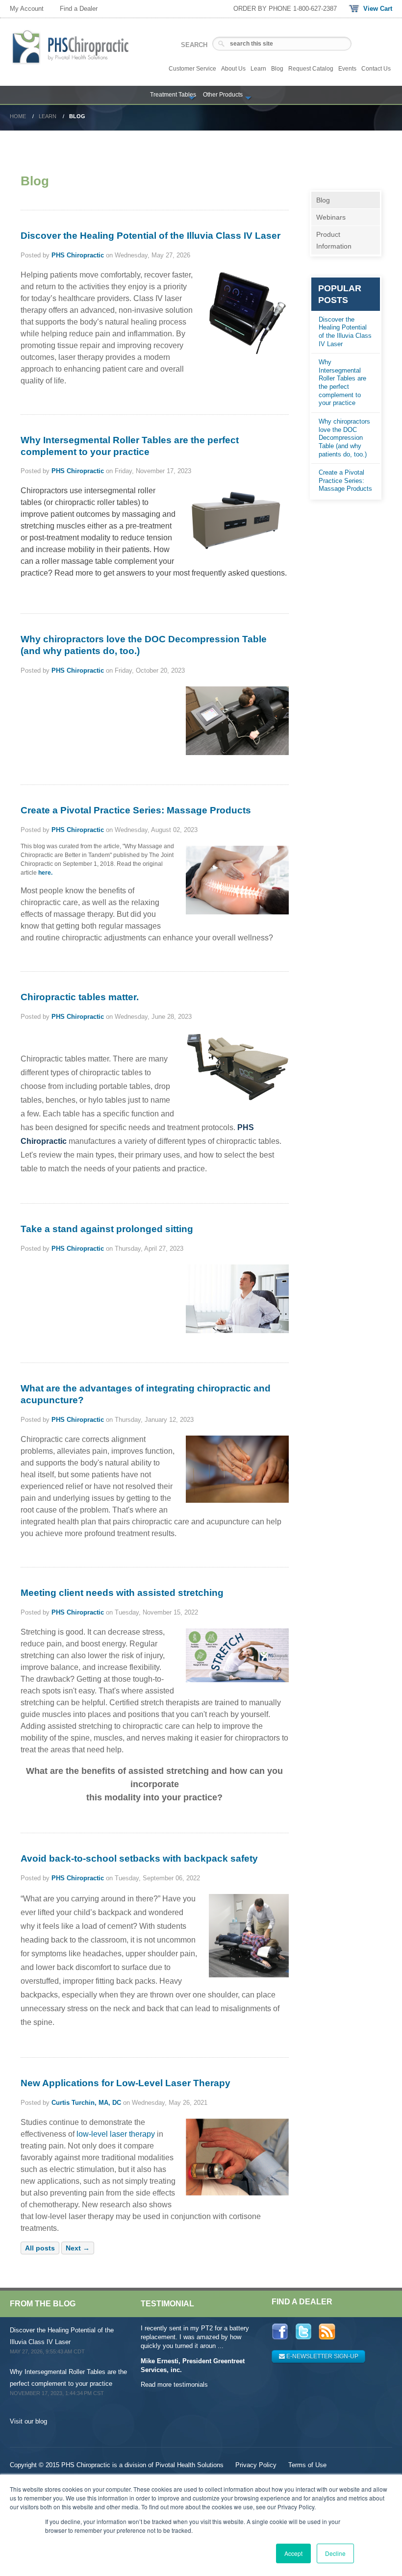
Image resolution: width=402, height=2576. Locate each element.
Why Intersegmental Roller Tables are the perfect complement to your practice (342, 382)
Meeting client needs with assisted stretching (122, 1593)
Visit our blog (28, 2421)
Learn (48, 116)
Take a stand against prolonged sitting (107, 1229)
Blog (323, 200)
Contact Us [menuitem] (376, 69)
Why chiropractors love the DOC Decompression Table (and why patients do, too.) (344, 438)
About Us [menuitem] (233, 69)
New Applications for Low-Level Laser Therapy (126, 2083)
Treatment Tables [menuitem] (173, 95)
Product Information (334, 240)
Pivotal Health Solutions (189, 2465)
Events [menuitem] (347, 69)
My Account (27, 9)
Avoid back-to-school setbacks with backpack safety (139, 1858)
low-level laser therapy (116, 2134)
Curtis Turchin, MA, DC (86, 2103)
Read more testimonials (174, 2385)
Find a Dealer (79, 9)
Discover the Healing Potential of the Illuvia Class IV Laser (151, 236)
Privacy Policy (256, 2465)
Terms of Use (307, 2465)
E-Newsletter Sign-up (322, 2356)
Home (18, 116)
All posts (40, 2248)
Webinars (331, 217)
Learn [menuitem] (258, 69)
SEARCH (194, 45)
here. (45, 873)
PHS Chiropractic (78, 255)
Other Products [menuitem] (223, 95)
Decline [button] (335, 2553)
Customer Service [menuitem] (192, 69)
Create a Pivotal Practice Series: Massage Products (136, 810)
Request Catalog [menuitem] (311, 69)
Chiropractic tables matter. (80, 997)
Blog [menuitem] (277, 69)
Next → (78, 2248)
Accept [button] (293, 2553)
